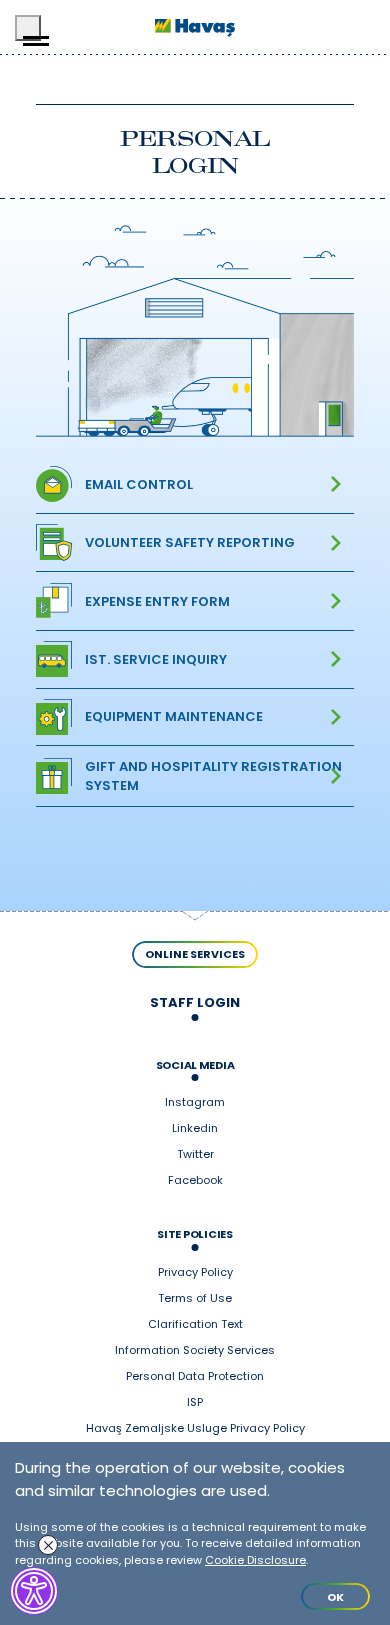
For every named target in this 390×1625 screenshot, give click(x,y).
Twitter (195, 1155)
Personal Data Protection (195, 1377)
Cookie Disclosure (255, 1560)
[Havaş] (195, 27)
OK (335, 1597)
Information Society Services (195, 1351)
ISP (195, 1403)
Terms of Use (195, 1299)
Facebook (195, 1181)
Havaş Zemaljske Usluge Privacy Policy (195, 1429)
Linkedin (195, 1129)
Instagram (195, 1103)
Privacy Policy (195, 1273)
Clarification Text (195, 1325)
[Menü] (28, 28)
